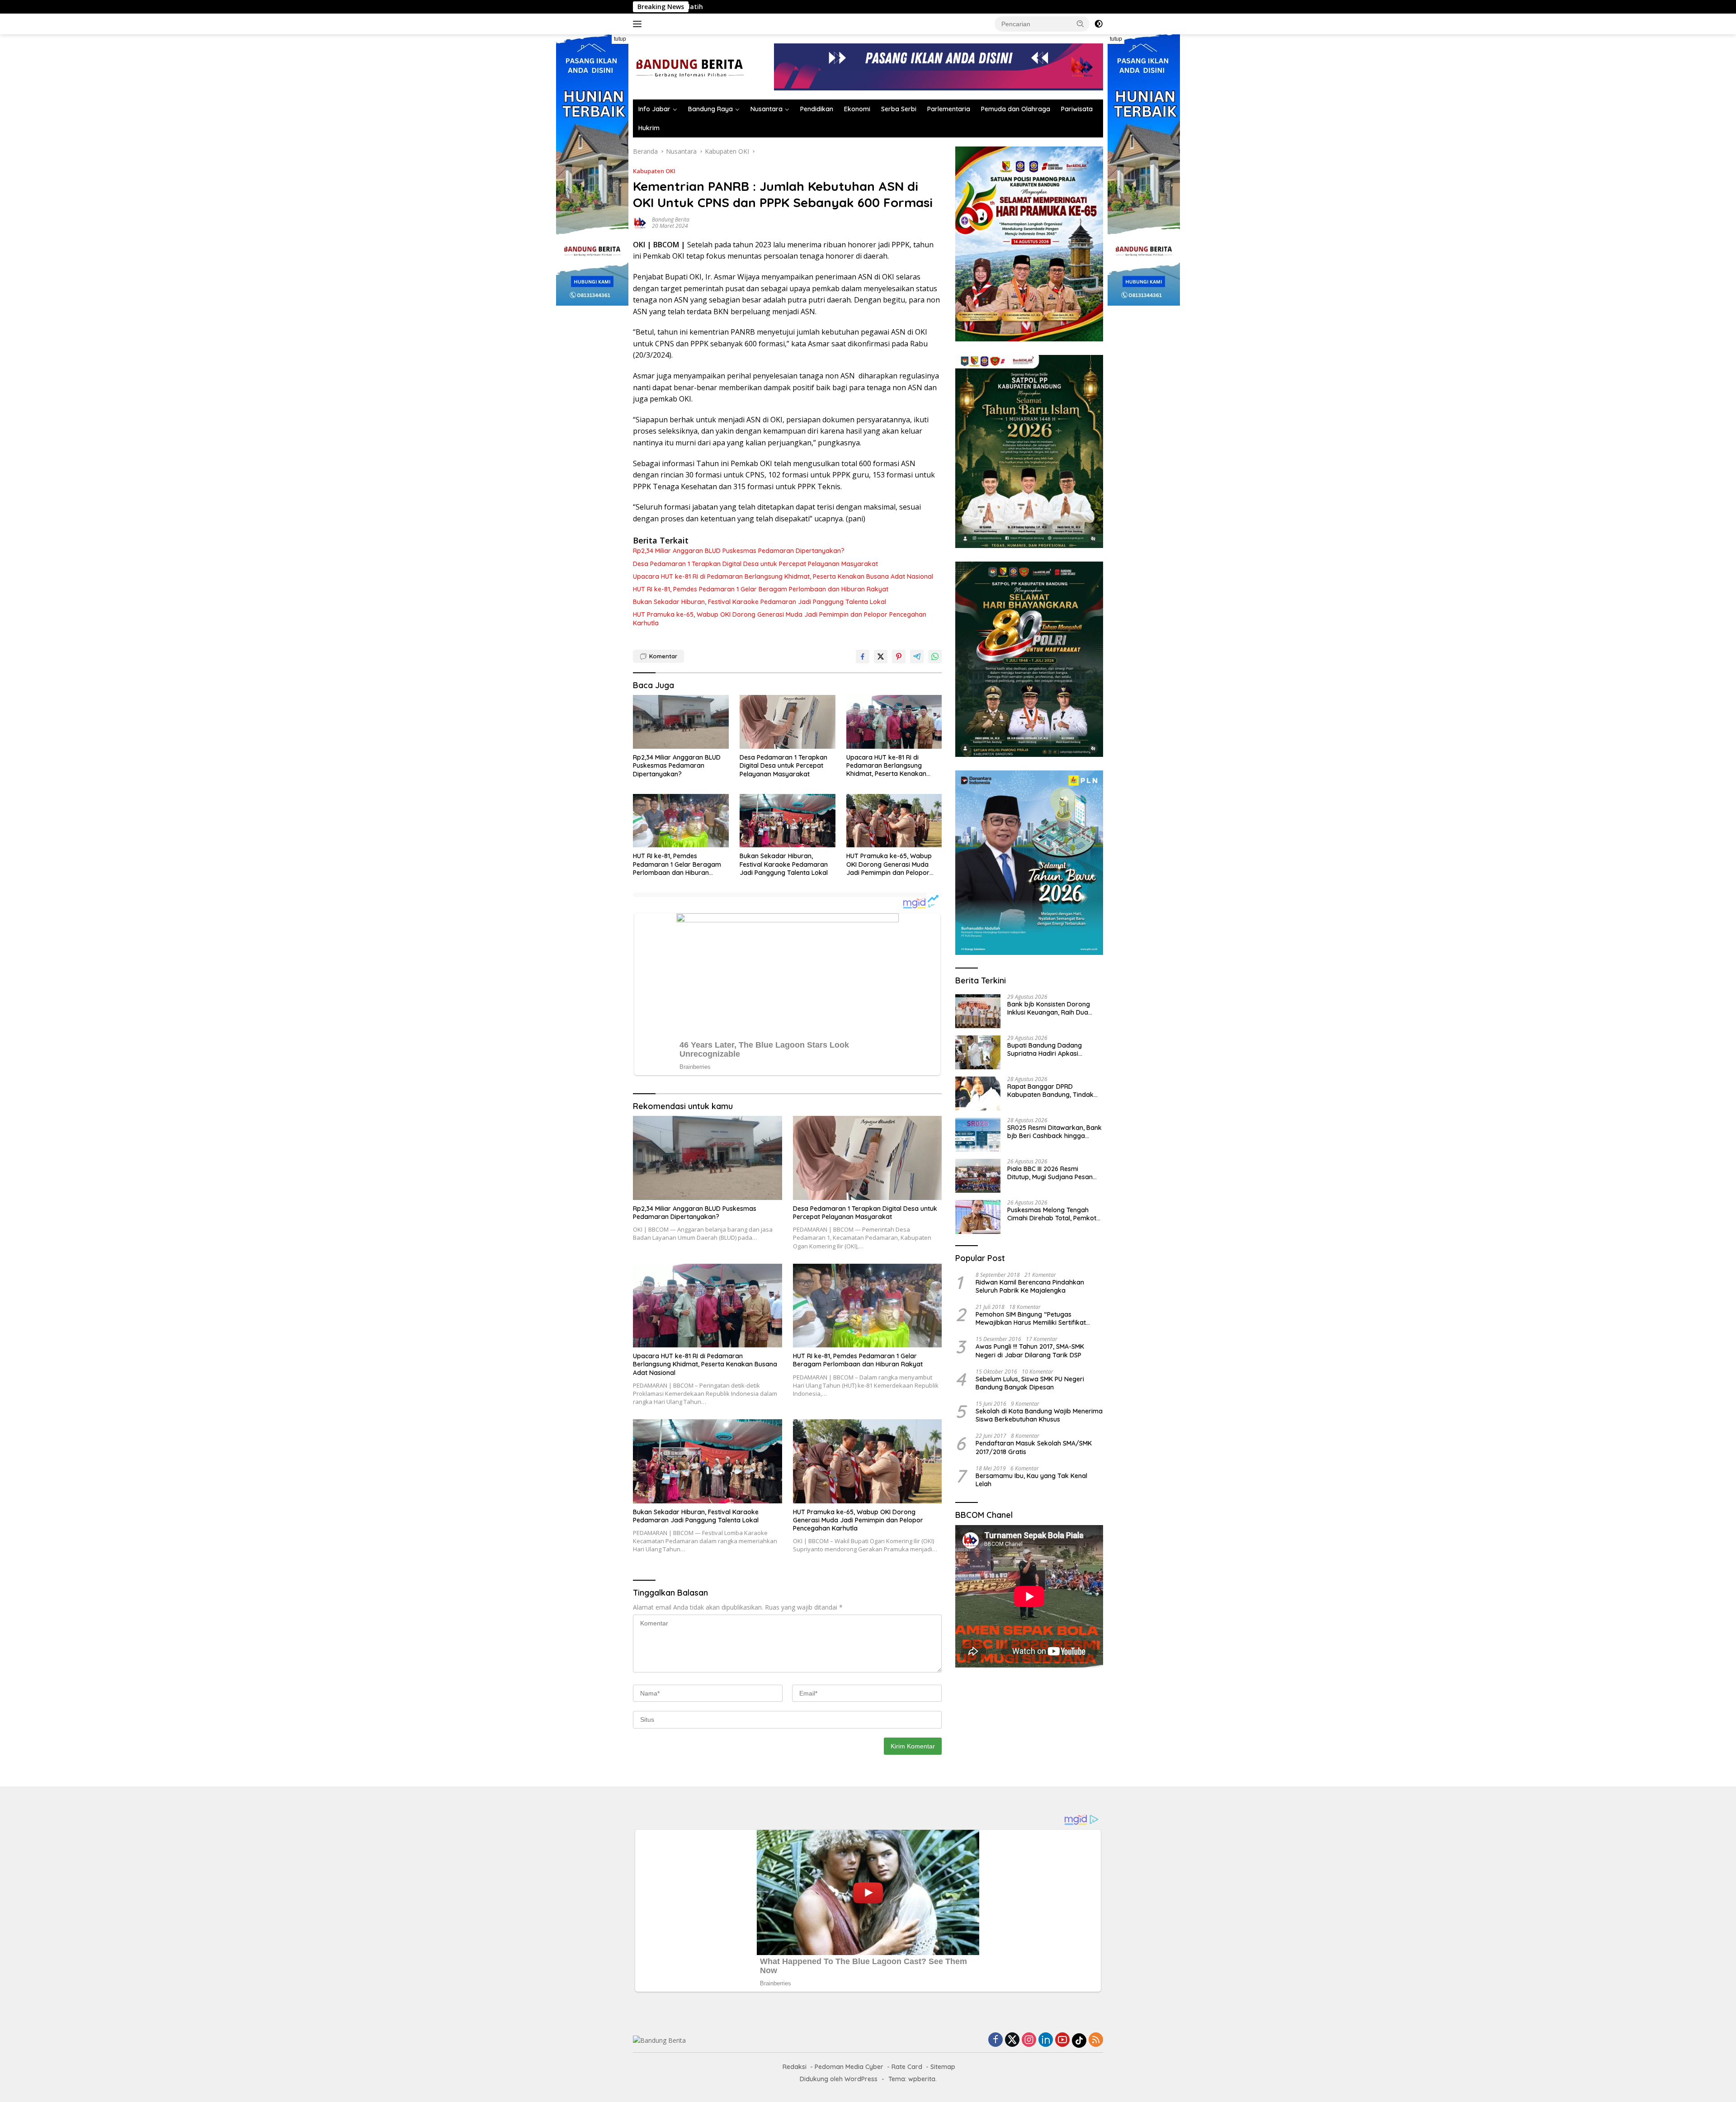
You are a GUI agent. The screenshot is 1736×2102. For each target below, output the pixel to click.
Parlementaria (949, 109)
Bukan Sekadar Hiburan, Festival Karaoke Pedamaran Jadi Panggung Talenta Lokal (759, 602)
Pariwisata (1077, 109)
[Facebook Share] (863, 657)
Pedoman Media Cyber (849, 2067)
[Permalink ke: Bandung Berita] (640, 222)
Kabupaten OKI (654, 171)
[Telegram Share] (917, 657)
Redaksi (795, 2067)
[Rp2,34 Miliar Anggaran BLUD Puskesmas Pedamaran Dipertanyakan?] (681, 722)
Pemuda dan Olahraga (1016, 109)
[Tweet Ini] (881, 657)
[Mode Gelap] (1099, 24)
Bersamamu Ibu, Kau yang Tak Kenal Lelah (1031, 1480)
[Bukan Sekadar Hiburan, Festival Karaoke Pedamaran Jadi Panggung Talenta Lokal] (788, 821)
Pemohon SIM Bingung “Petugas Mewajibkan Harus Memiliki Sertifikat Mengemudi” (1031, 1318)
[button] (1080, 24)
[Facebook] (995, 2040)
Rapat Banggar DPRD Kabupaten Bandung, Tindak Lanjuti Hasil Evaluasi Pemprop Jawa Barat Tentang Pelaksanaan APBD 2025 (1053, 1091)
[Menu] (639, 24)
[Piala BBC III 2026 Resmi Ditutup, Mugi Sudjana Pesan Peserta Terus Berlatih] (978, 1176)
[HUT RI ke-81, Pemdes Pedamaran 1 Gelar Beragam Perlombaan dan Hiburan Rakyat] (681, 821)
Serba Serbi (899, 109)
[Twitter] (1012, 2040)
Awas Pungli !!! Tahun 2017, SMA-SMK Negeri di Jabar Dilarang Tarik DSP (1030, 1351)
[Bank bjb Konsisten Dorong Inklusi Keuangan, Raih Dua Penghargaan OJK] (978, 1011)
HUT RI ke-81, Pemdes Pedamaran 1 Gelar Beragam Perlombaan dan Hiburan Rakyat (761, 589)
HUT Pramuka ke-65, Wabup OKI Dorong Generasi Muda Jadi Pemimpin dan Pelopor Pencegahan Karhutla (780, 619)
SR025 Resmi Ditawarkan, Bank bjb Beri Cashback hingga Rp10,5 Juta (1054, 1132)
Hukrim (649, 128)
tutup (620, 39)
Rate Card (907, 2067)
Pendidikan (817, 109)
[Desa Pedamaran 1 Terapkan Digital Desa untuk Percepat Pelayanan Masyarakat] (788, 722)
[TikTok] (1079, 2041)
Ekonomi (857, 109)
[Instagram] (1029, 2040)
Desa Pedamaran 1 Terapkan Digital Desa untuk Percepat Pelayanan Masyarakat (755, 564)
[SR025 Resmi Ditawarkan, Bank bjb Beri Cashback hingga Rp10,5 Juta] (978, 1135)
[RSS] (1096, 2040)
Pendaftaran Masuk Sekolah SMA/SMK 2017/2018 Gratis (1034, 1448)
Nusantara (767, 109)
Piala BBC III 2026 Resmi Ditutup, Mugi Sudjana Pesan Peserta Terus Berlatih (1050, 1173)
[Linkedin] (1046, 2040)
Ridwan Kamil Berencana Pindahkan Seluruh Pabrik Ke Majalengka (1030, 1286)
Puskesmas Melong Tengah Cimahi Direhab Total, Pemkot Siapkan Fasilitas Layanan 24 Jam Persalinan (1052, 1214)
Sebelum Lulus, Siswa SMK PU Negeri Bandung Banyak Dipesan (1030, 1383)
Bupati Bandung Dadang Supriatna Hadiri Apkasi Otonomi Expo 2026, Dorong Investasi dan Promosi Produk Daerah (1052, 1050)
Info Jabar (654, 109)
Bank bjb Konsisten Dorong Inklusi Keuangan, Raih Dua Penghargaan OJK (1021, 7)
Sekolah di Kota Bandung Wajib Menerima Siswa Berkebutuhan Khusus (1039, 1416)
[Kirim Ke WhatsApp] (935, 657)
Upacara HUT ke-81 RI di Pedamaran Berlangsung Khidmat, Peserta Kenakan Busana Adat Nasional (783, 576)
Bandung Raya (710, 109)
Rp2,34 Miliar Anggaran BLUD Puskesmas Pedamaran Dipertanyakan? (739, 551)
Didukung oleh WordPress (839, 2079)
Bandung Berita (671, 220)
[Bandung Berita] (689, 66)
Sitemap (943, 2067)
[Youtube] (1062, 2040)
